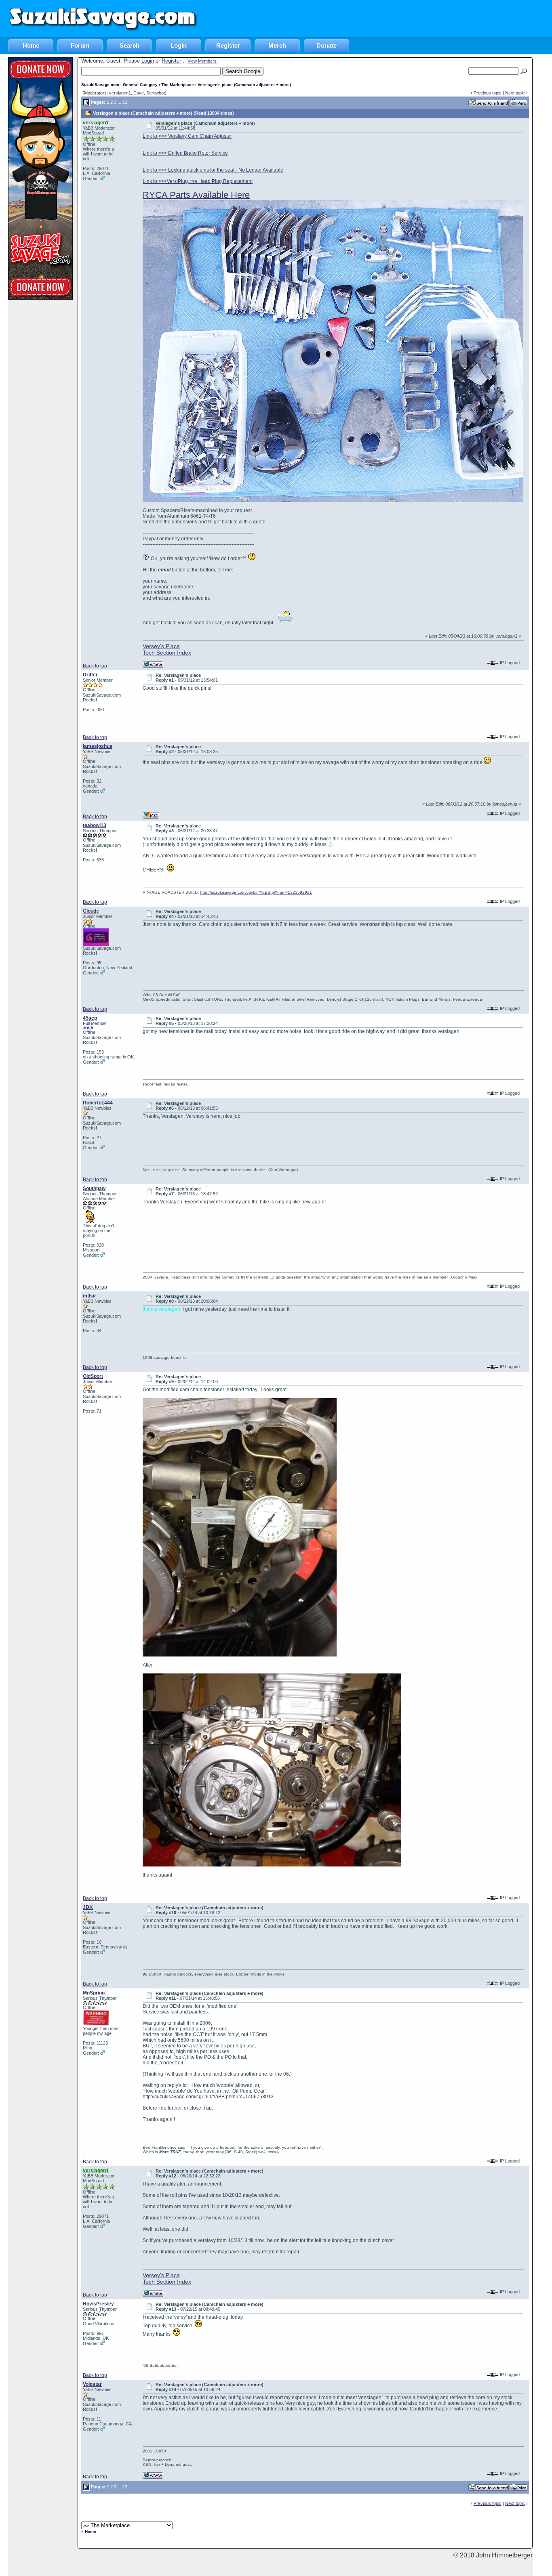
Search (130, 45)
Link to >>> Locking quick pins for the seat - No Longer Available (213, 170)
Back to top (95, 666)
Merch (277, 45)
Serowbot (156, 93)
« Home (89, 2531)
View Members (202, 61)
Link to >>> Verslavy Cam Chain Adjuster (187, 136)
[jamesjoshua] (151, 815)
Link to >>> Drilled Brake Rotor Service (185, 153)
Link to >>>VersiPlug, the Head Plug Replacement (198, 181)
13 (125, 102)
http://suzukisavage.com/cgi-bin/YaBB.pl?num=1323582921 (256, 892)
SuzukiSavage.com (100, 85)
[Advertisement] (405, 18)
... (119, 102)
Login (179, 45)
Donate (327, 45)
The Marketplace (178, 85)
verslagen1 (120, 93)
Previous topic (488, 93)
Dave (139, 93)
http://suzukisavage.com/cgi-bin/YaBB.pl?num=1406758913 (208, 2097)
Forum (80, 45)
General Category (140, 85)
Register (228, 45)
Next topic (515, 93)
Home (31, 45)
